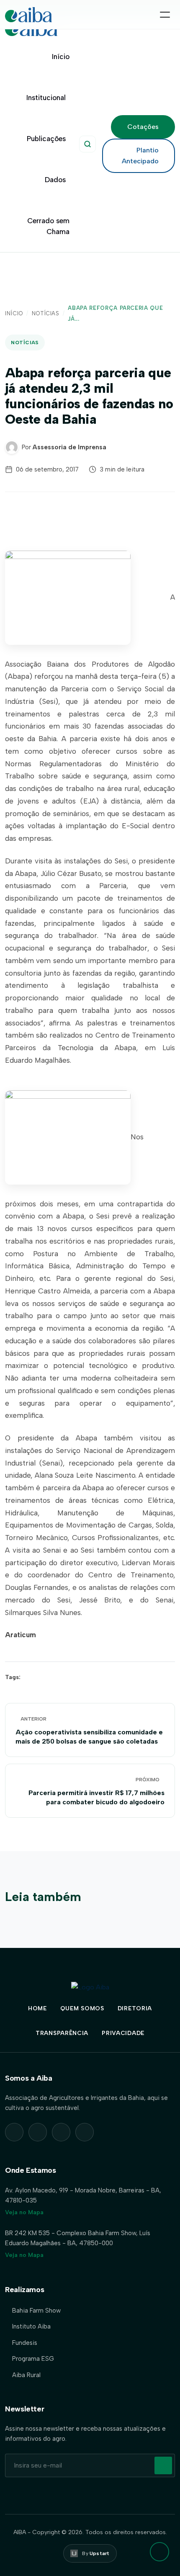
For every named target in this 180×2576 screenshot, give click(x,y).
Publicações (46, 139)
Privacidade (123, 2033)
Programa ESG (33, 2359)
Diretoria (135, 2008)
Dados (55, 180)
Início (61, 57)
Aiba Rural (26, 2375)
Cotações (143, 127)
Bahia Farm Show (36, 2311)
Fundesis (25, 2343)
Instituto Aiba (31, 2326)
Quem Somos (82, 2008)
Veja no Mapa (24, 2212)
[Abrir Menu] (165, 15)
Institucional (46, 98)
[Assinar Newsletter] (163, 2465)
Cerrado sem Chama (48, 226)
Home (37, 2008)
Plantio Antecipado (140, 156)
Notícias (46, 313)
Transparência (62, 2033)
